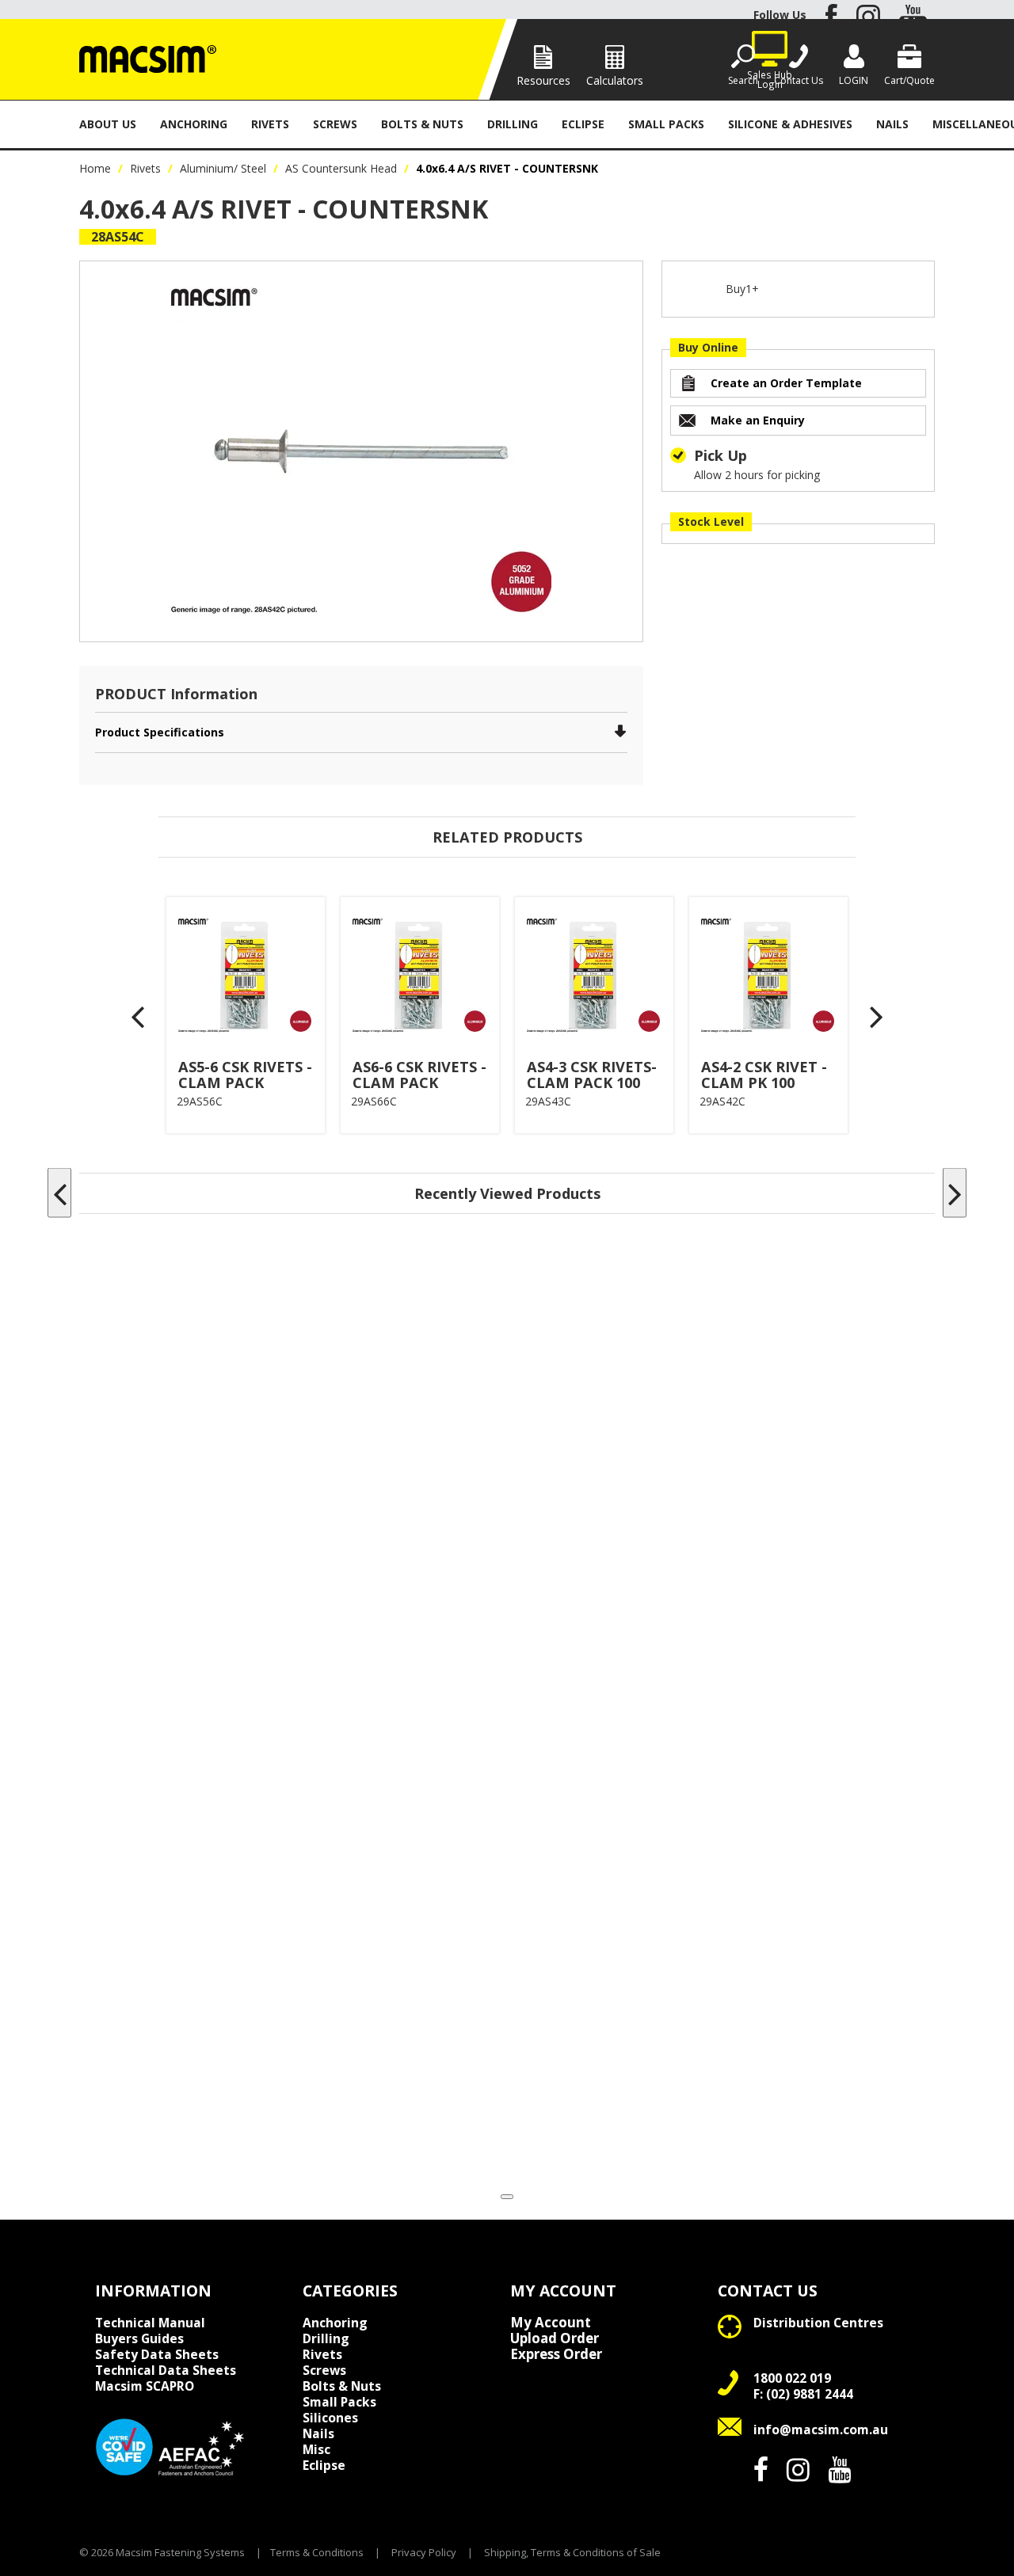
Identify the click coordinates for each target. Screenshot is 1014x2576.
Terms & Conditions (317, 2552)
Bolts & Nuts (422, 124)
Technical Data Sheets (166, 2370)
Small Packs (666, 124)
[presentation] (139, 1016)
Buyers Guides (139, 2338)
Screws (335, 124)
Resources (543, 80)
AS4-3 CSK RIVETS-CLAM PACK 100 (592, 1075)
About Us (108, 124)
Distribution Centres (818, 2323)
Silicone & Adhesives (790, 124)
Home (95, 168)
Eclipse (583, 124)
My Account (551, 2323)
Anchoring (194, 124)
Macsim (145, 2386)
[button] (507, 2197)
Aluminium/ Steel (223, 168)
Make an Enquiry (758, 420)
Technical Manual (150, 2323)
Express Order (556, 2354)
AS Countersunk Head (341, 168)
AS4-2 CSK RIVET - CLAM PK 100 (764, 1075)
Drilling (513, 124)
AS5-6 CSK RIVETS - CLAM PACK (245, 1075)
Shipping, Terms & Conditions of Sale (572, 2552)
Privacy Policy (424, 2552)
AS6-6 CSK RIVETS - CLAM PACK (419, 1075)
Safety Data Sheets (157, 2354)
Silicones (330, 2418)
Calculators (615, 80)
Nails (892, 124)
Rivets (270, 124)
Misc (316, 2449)
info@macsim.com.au (821, 2430)
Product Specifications (160, 732)
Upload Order (555, 2338)
